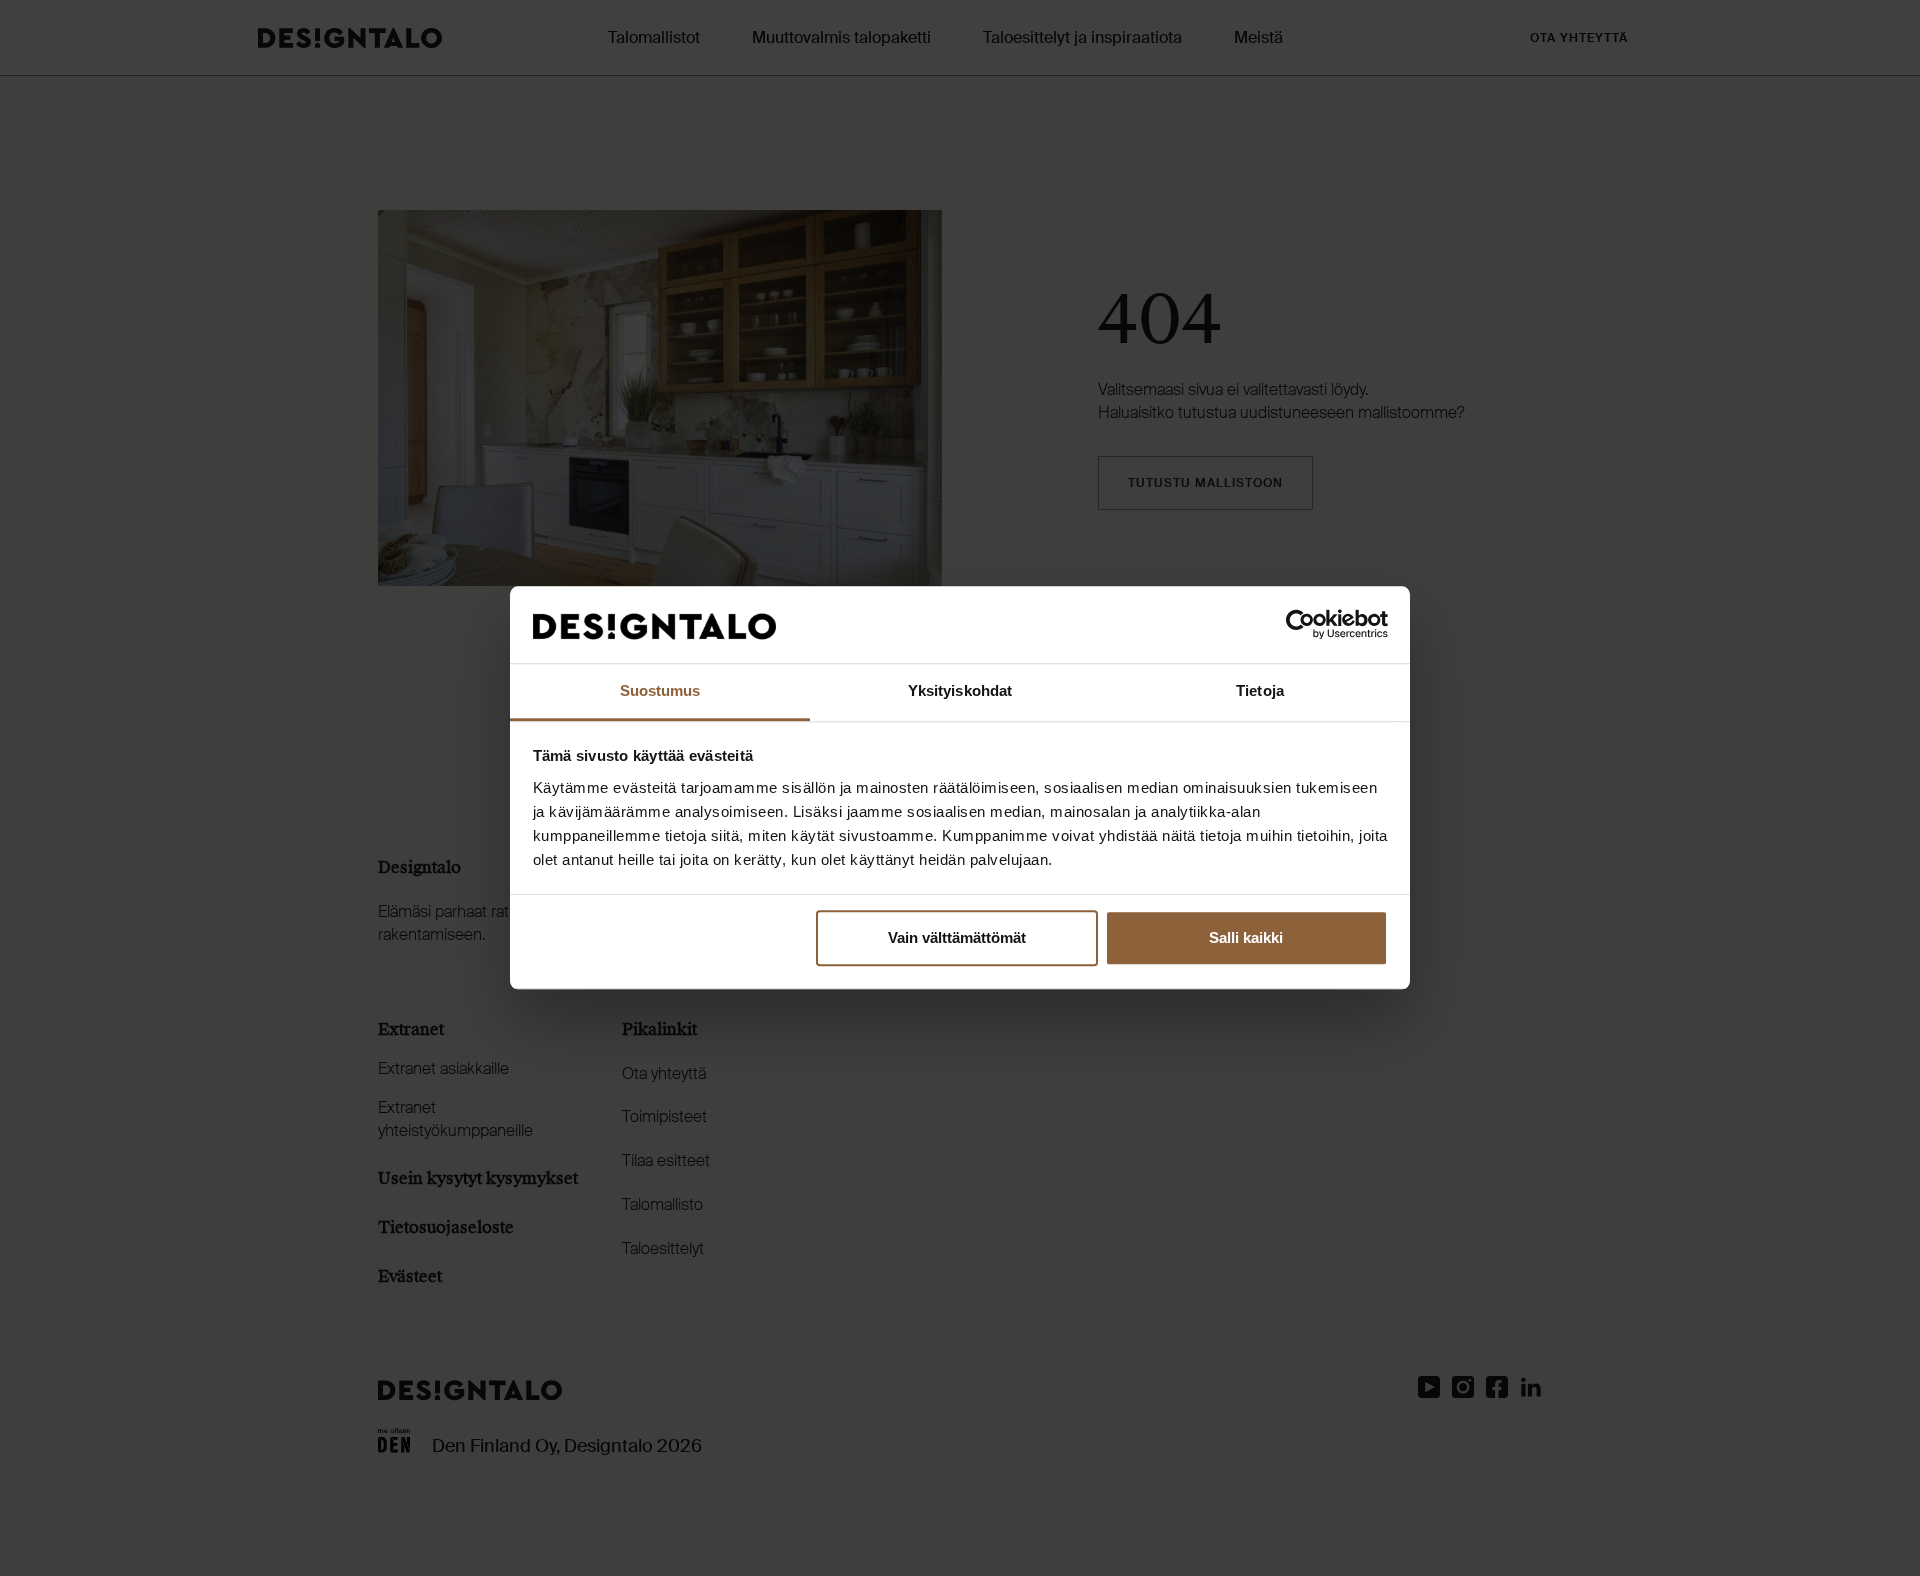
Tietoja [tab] (1260, 690)
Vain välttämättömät (957, 938)
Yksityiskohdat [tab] (960, 690)
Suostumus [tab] (660, 690)
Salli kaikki (1246, 938)
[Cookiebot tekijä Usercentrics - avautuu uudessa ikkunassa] (1300, 625)
